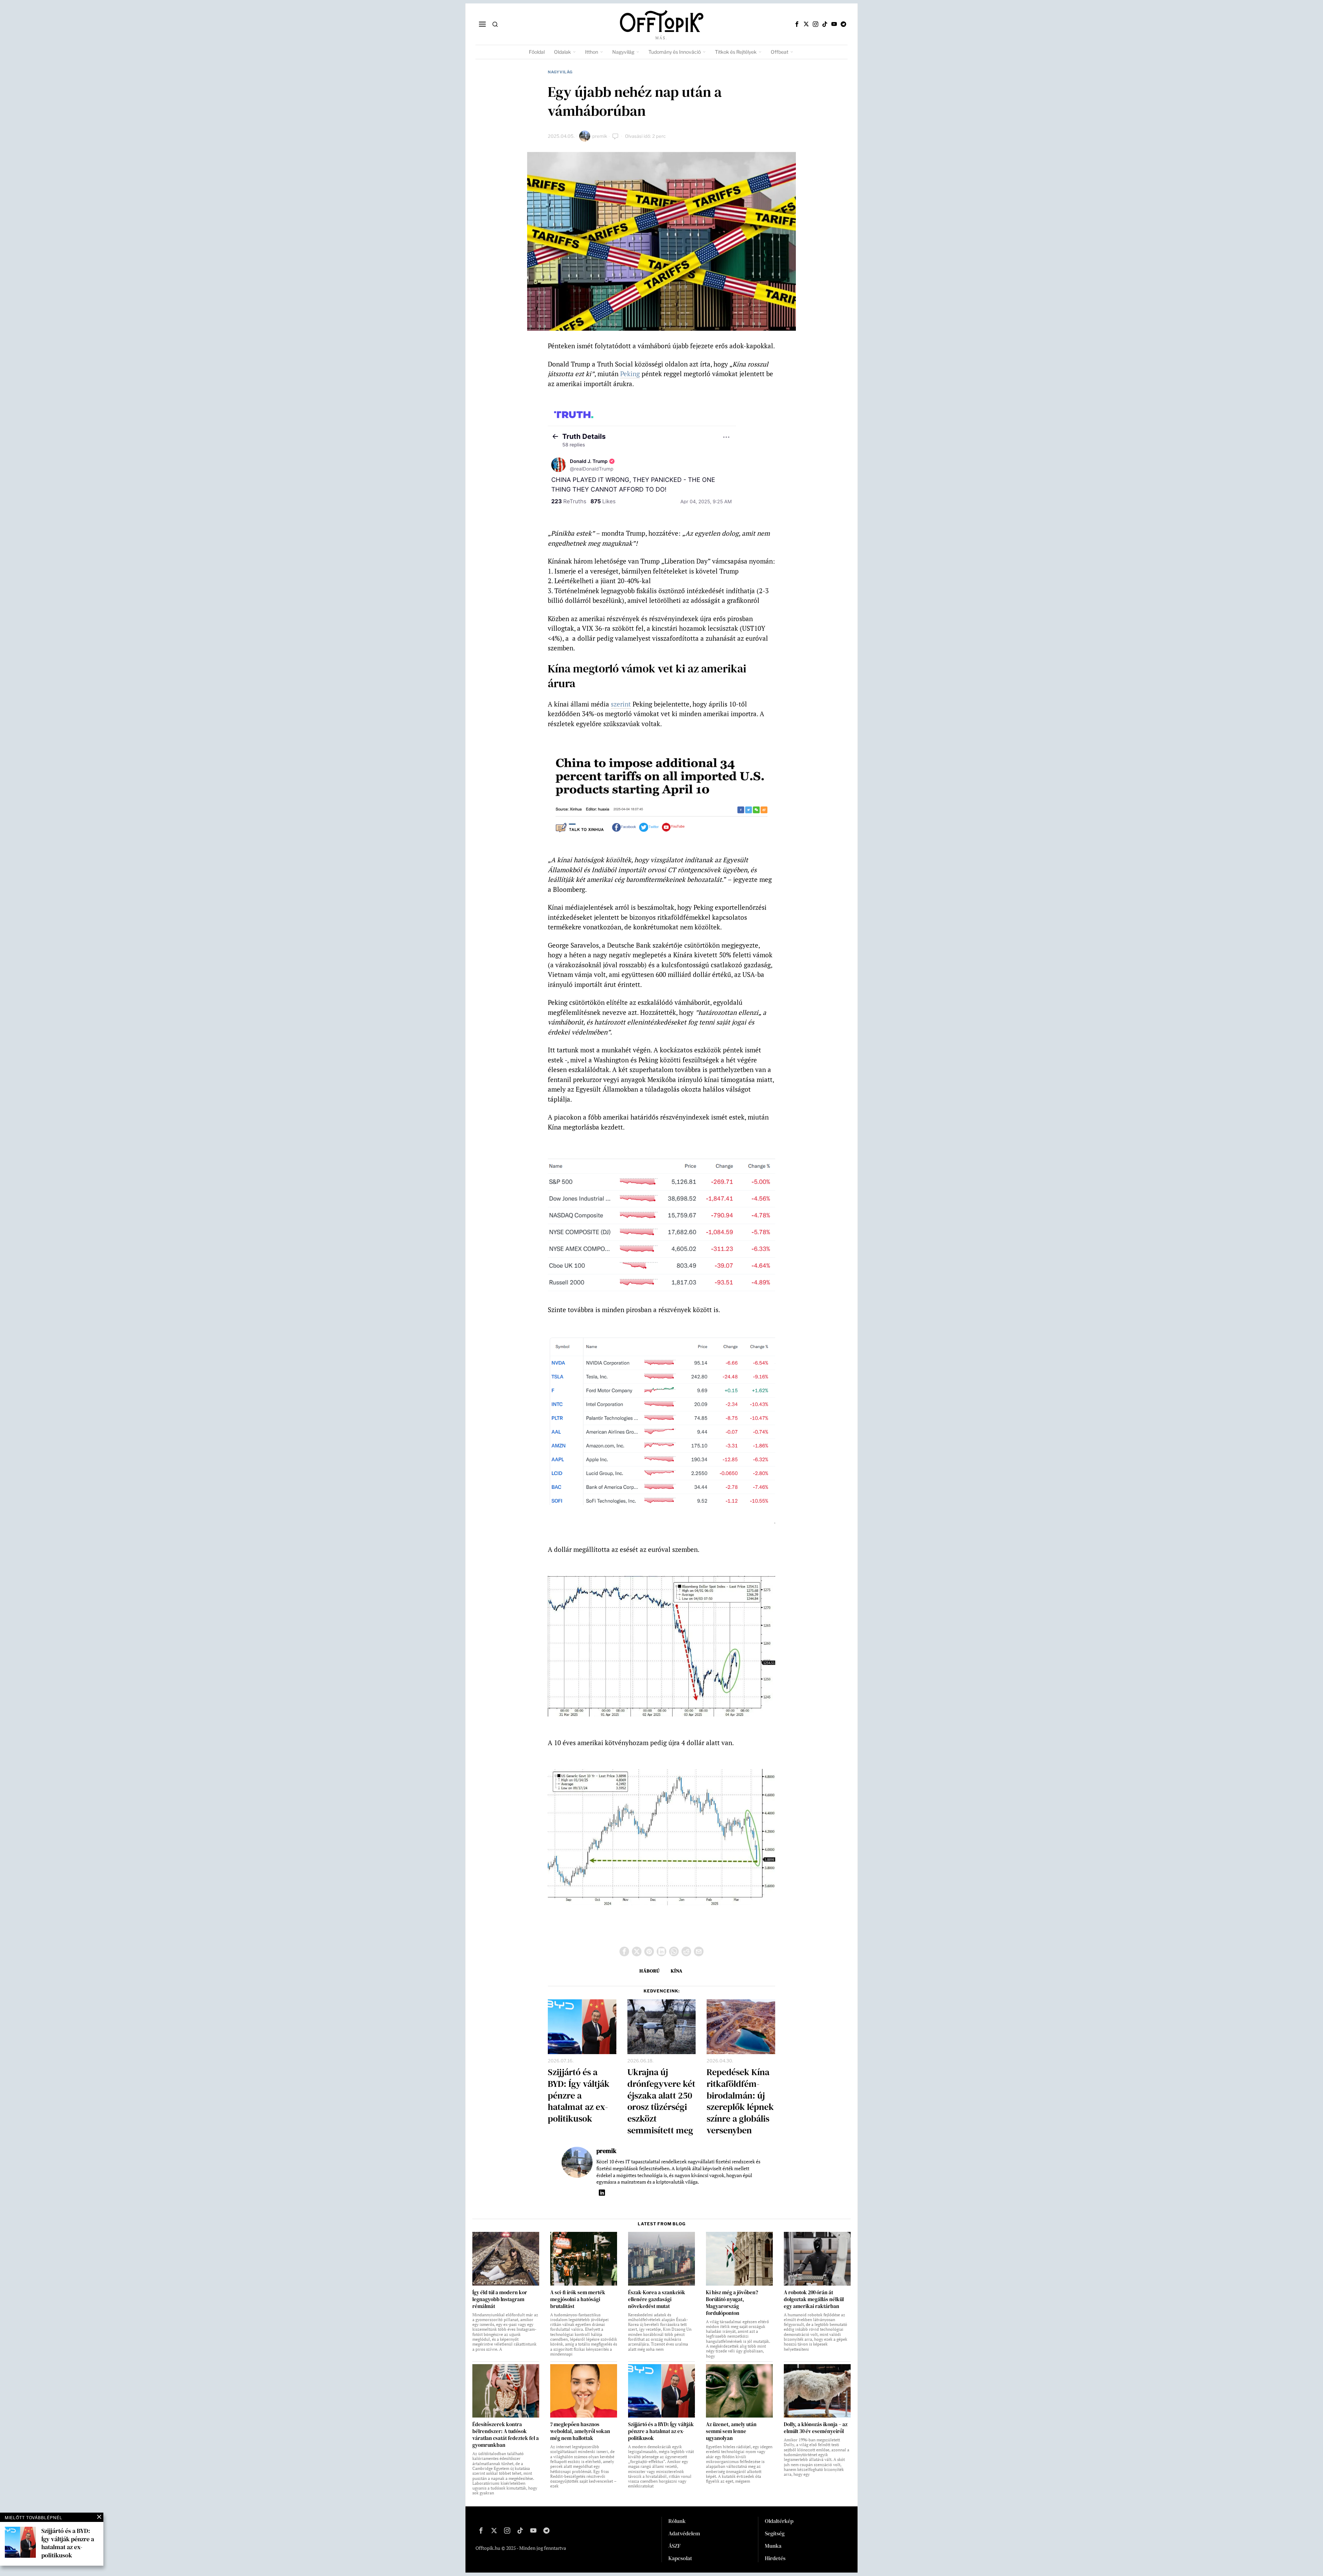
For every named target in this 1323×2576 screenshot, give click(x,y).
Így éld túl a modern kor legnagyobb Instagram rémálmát (500, 2299)
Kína (677, 1971)
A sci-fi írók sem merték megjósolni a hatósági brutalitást (578, 2299)
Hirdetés (775, 2558)
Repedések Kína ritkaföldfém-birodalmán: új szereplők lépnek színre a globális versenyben (740, 2101)
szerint (621, 704)
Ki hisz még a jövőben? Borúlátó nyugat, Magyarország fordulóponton (732, 2303)
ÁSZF (675, 2546)
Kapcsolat (680, 2558)
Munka (773, 2546)
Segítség (775, 2533)
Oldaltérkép (779, 2521)
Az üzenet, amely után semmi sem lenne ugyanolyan (731, 2431)
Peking (630, 374)
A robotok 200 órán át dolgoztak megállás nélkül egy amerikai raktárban (814, 2299)
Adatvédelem (684, 2533)
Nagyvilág (560, 72)
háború (650, 1971)
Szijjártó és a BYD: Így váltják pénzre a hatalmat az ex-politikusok (579, 2096)
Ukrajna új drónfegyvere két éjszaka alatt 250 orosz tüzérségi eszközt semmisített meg (661, 2101)
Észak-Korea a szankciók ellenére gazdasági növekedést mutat (657, 2299)
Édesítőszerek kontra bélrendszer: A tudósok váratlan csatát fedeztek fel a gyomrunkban (506, 2435)
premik (600, 136)
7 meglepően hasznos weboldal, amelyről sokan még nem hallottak (580, 2431)
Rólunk (677, 2521)
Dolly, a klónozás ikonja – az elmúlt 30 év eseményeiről (816, 2428)
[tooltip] (797, 24)
